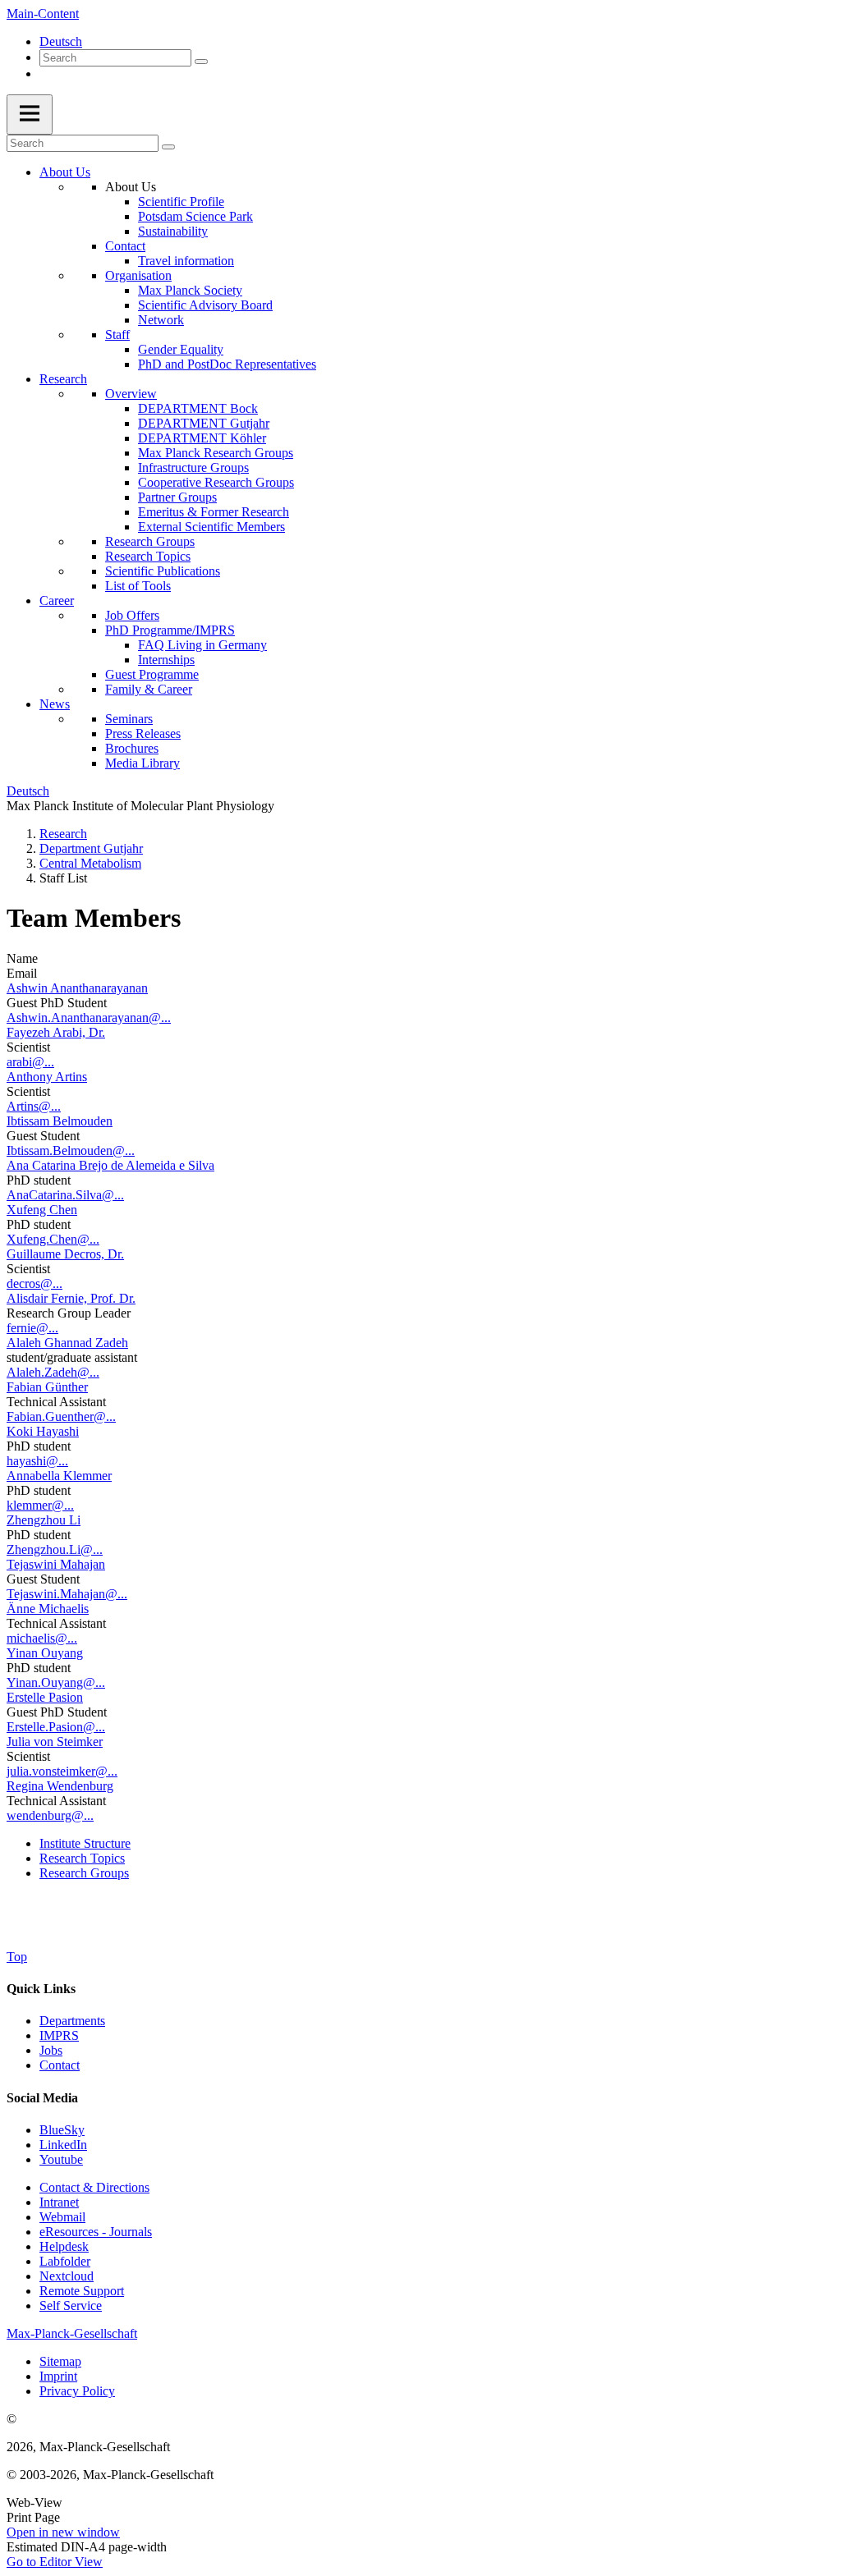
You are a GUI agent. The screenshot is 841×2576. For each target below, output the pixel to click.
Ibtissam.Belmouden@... (71, 1150)
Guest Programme (152, 674)
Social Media (42, 2098)
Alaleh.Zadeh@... (53, 1372)
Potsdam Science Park (195, 216)
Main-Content (43, 14)
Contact (125, 246)
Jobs (51, 2050)
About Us (65, 172)
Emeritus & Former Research (214, 512)
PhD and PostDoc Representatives (227, 364)
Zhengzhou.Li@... (55, 1549)
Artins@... (34, 1106)
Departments (72, 2021)
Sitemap (60, 2361)
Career (57, 600)
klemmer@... (40, 1505)
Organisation (138, 275)
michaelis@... (42, 1638)
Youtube (61, 2159)
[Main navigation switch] (30, 115)
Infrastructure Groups (193, 468)
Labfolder (65, 2261)
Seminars (129, 719)
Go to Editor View (55, 2562)
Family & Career (149, 689)
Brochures (132, 748)
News (55, 704)
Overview (131, 394)
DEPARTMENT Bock (198, 408)
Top (17, 1957)
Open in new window (63, 2532)
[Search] (201, 62)
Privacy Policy (77, 2391)
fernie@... (32, 1328)
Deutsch (61, 41)
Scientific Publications (163, 571)
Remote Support (82, 2291)
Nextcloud (67, 2276)
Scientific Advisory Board (205, 305)
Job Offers (132, 615)
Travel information (186, 261)
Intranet (59, 2202)
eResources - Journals (96, 2232)
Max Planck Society (190, 290)
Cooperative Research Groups (216, 482)
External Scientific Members (211, 527)
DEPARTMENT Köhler (202, 438)
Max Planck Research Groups (216, 453)
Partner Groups (177, 497)
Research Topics (148, 556)
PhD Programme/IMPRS (170, 630)
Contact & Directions (94, 2187)
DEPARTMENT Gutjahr (204, 423)
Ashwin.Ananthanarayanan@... (89, 1018)
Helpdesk (64, 2246)
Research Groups (150, 541)
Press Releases (143, 733)
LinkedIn (63, 2145)
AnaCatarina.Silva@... (65, 1195)
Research (63, 379)
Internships (166, 660)
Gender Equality (181, 349)
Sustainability (173, 231)
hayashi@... (37, 1461)
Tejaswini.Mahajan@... (67, 1594)
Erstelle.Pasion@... (56, 1727)
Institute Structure (85, 1843)
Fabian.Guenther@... (61, 1416)
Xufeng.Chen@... (53, 1239)
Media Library (142, 763)
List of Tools (138, 586)
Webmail (62, 2217)
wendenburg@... (50, 1815)
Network (161, 320)
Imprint (58, 2376)
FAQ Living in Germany (202, 645)
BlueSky (62, 2130)
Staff (117, 335)
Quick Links (41, 1989)
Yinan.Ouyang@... (56, 1682)
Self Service (71, 2306)
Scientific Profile (181, 202)
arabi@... (30, 1062)
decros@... (34, 1283)
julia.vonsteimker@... (62, 1771)
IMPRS (59, 2035)
